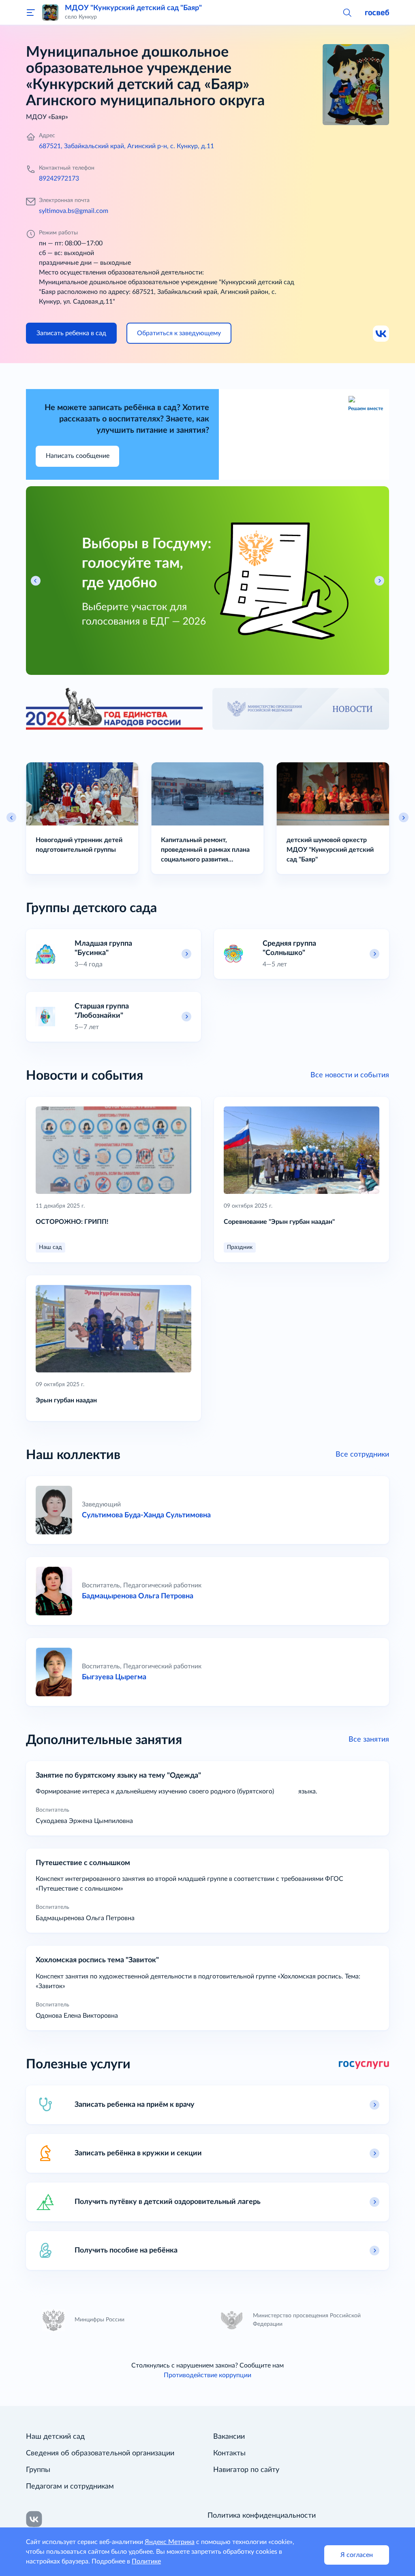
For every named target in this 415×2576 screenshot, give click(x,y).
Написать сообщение (78, 456)
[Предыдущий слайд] (11, 817)
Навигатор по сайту (246, 2470)
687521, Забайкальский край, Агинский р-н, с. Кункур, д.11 (126, 146)
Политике (146, 2561)
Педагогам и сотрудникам (70, 2487)
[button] (347, 12)
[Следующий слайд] (404, 817)
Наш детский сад (55, 2437)
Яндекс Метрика (170, 2542)
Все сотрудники (362, 1454)
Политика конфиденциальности (262, 2516)
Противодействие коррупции (207, 2375)
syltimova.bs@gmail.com (74, 211)
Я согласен (357, 2555)
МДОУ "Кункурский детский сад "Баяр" (133, 8)
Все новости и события (350, 1075)
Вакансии (229, 2437)
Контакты (229, 2453)
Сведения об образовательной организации (100, 2453)
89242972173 (59, 179)
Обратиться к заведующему (179, 333)
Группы (38, 2470)
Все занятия (369, 1739)
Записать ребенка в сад (71, 333)
